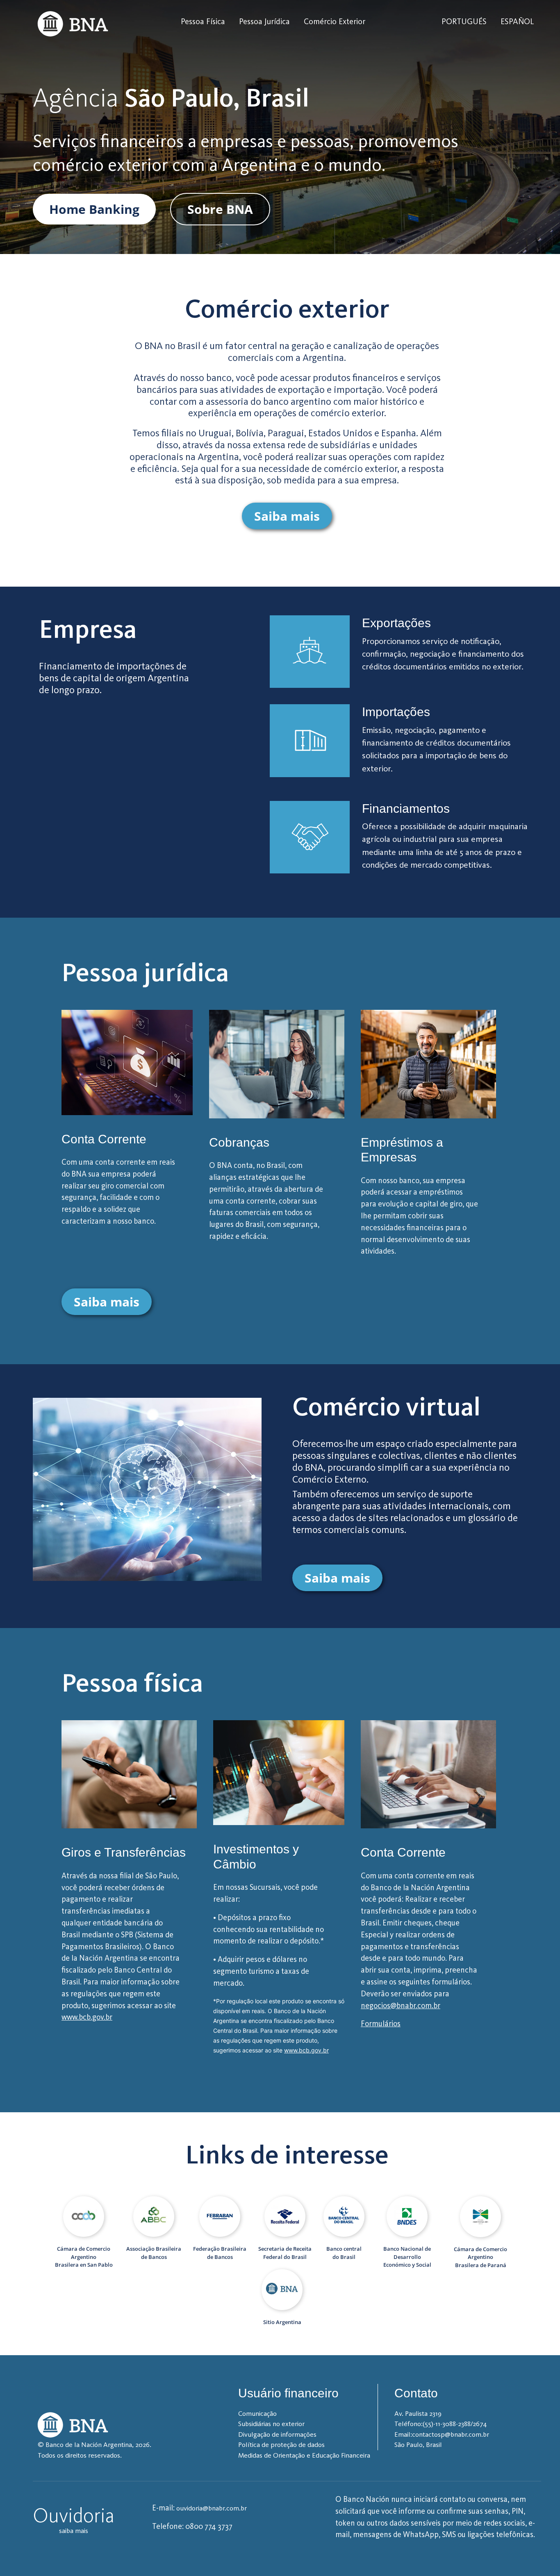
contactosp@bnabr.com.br (451, 2434)
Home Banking (94, 209)
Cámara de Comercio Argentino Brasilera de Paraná (480, 2257)
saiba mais (74, 2531)
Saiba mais (287, 516)
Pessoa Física (203, 21)
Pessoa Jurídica (264, 21)
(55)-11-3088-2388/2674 (455, 2424)
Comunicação (257, 2413)
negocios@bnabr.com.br (401, 2006)
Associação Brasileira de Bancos (154, 2253)
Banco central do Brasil (344, 2253)
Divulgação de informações (277, 2434)
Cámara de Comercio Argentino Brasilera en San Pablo (84, 2257)
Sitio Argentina (282, 2322)
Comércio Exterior (335, 21)
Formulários (381, 2024)
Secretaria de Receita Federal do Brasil (285, 2253)
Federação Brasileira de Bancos (220, 2253)
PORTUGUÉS (464, 21)
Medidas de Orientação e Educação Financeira (304, 2455)
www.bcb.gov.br (87, 2017)
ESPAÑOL (517, 21)
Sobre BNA (220, 209)
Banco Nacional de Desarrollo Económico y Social (407, 2257)
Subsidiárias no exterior (271, 2424)
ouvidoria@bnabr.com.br (212, 2508)
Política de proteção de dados (281, 2444)
